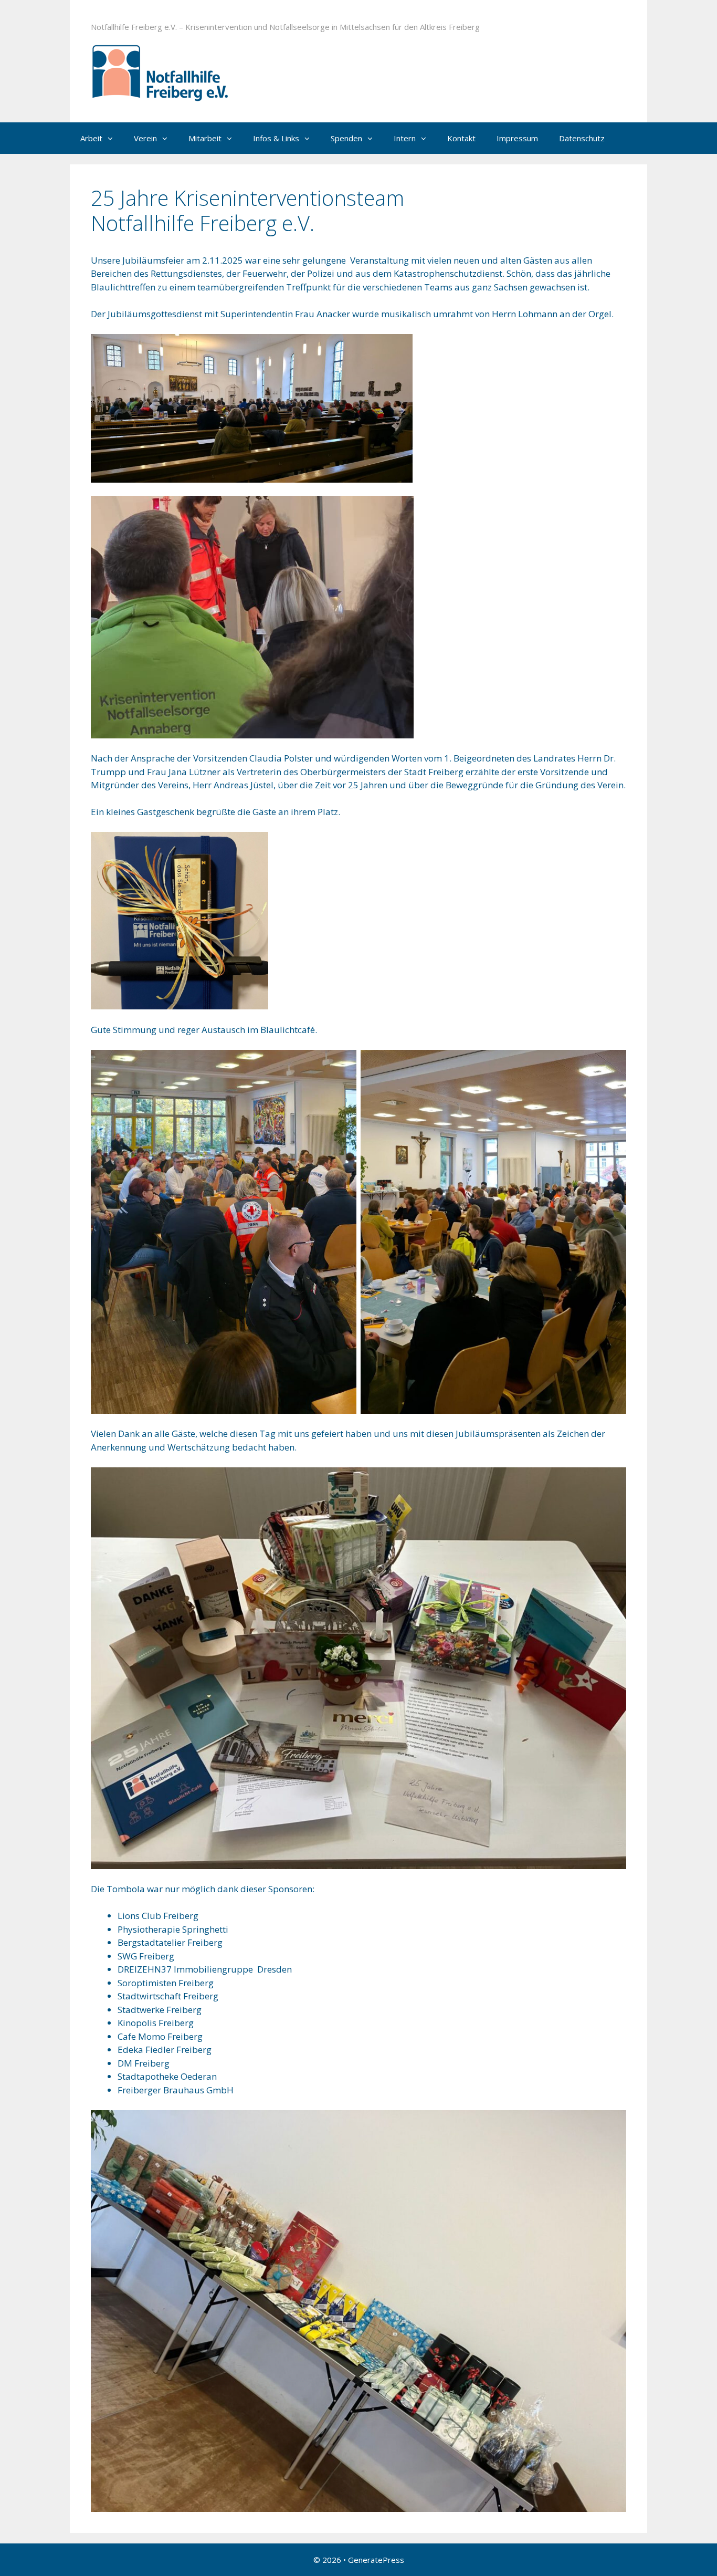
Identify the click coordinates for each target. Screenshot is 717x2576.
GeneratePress (376, 2560)
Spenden (346, 138)
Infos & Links (276, 138)
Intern (405, 138)
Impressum (517, 138)
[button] (113, 138)
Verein (145, 138)
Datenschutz (582, 138)
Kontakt (461, 138)
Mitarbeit (205, 138)
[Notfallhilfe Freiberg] (194, 66)
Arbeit (91, 138)
